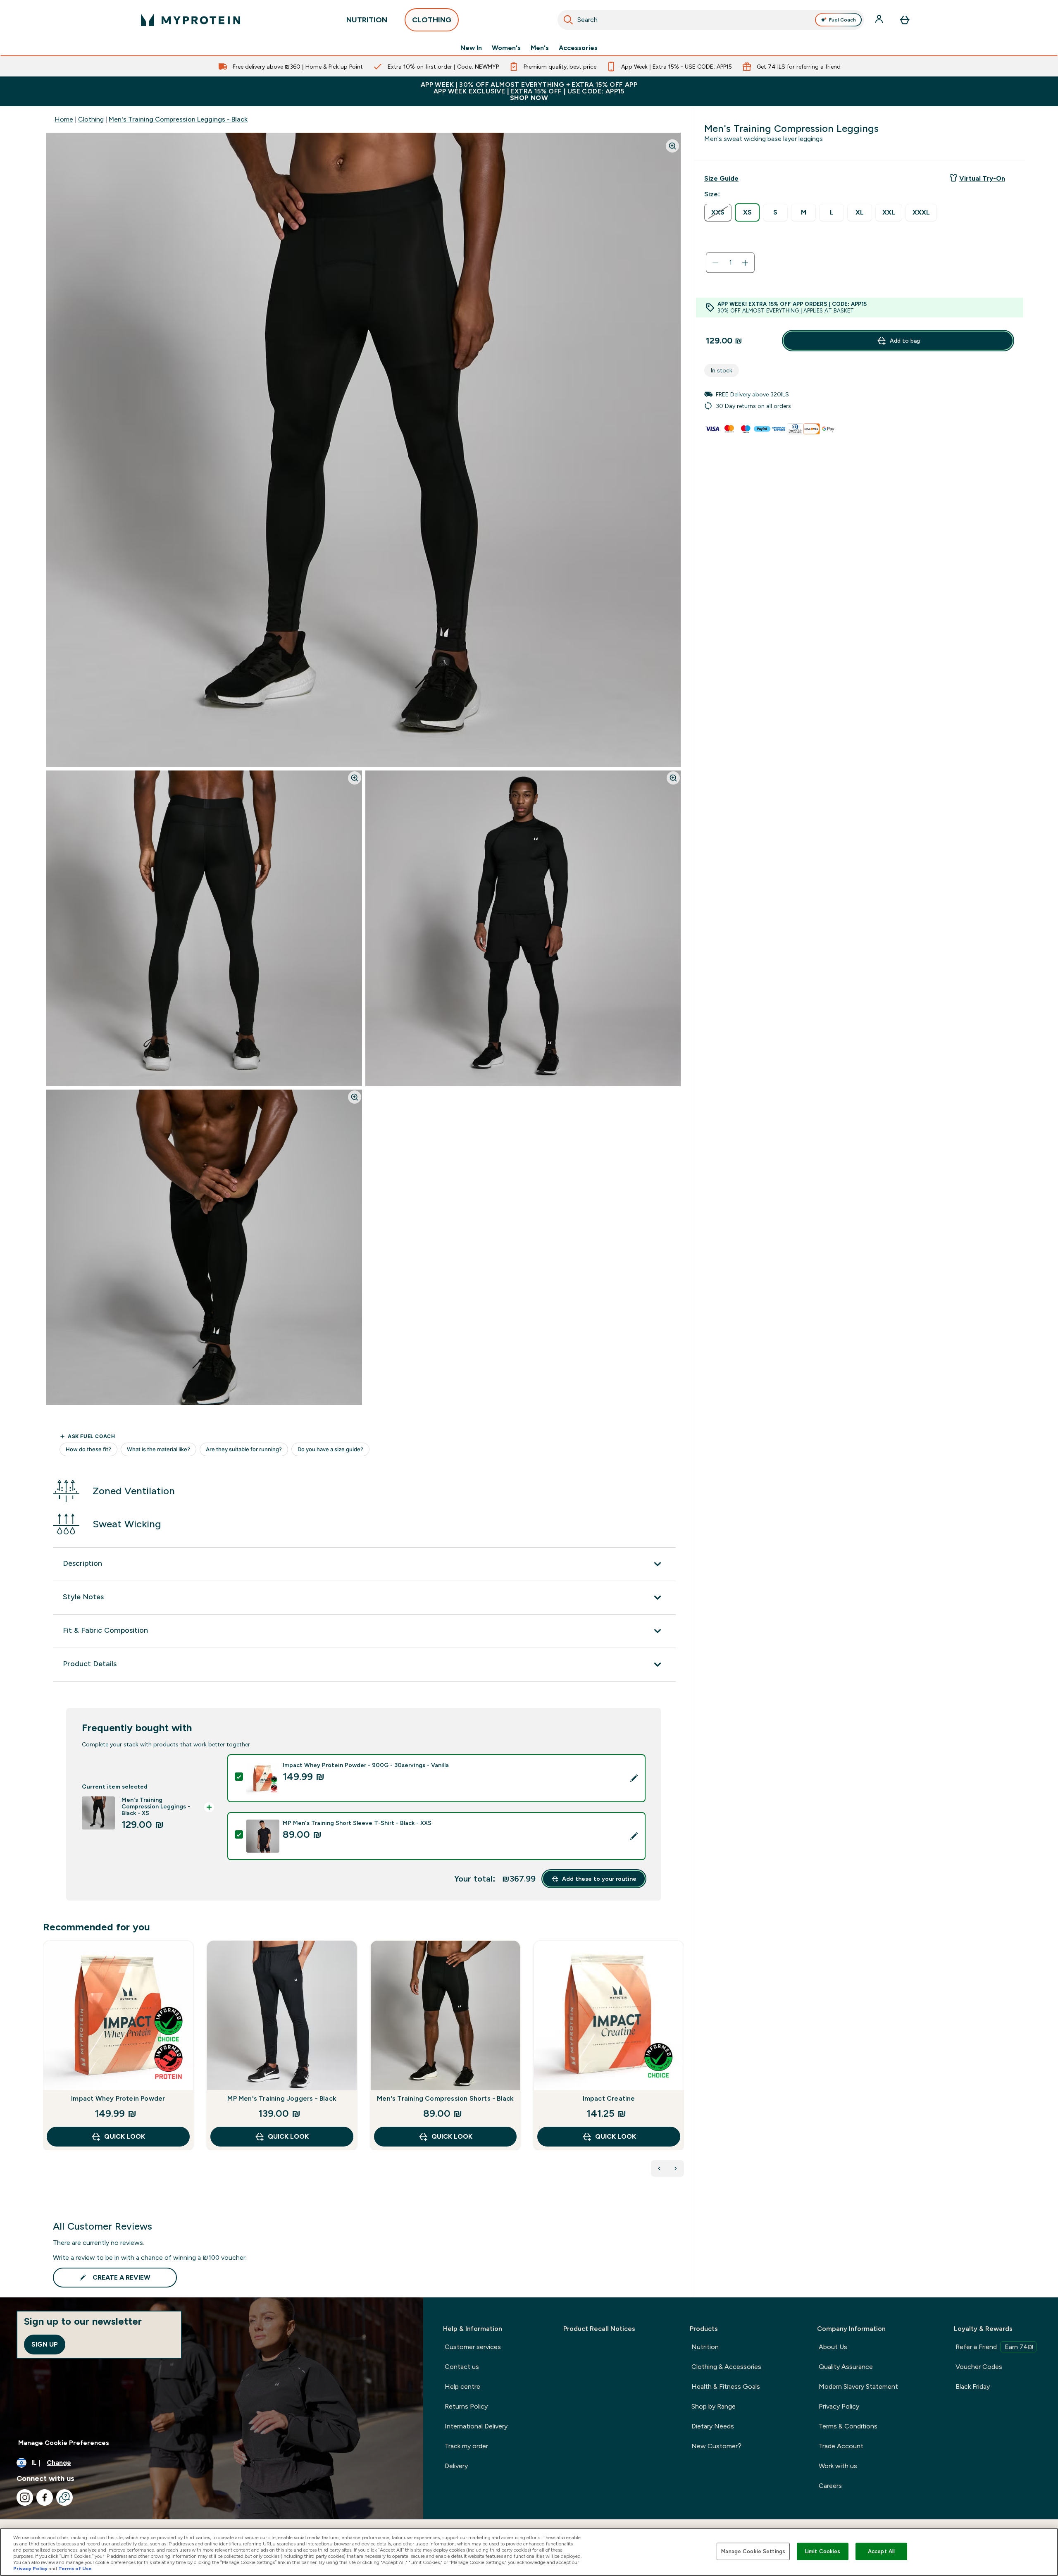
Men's (540, 48)
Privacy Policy (839, 2406)
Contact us (462, 2367)
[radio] (718, 213)
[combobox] (711, 20)
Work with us (838, 2466)
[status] (730, 263)
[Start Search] (568, 20)
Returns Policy (466, 2406)
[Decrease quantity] (715, 263)
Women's (506, 48)
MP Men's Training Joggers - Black (282, 2098)
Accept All (881, 2551)
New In (471, 48)
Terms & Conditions (848, 2426)
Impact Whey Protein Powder (118, 2098)
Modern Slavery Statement (858, 2386)
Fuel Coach (842, 20)
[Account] (880, 20)
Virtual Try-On (982, 178)
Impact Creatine (609, 2098)
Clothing (91, 119)
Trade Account (841, 2446)
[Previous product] (659, 2168)
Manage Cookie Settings (753, 2551)
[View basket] (905, 20)
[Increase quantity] (745, 263)
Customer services (473, 2347)
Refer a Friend (995, 2347)
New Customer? (716, 2446)
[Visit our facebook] (45, 2497)
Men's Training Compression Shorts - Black (445, 2098)
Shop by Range (714, 2406)
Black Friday (973, 2386)
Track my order (466, 2446)
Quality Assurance (846, 2367)
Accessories (578, 48)
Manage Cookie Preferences (64, 2443)
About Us (833, 2347)
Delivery (456, 2466)
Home (64, 119)
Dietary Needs (713, 2426)
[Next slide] (682, 2063)
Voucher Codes (979, 2367)
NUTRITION (367, 20)
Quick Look (125, 2136)
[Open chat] (64, 2497)
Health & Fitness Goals (726, 2386)
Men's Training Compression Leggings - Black (178, 119)
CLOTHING (432, 20)
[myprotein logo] (191, 20)
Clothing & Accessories (726, 2367)
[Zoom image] (672, 146)
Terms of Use (75, 2569)
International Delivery (476, 2426)
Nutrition (705, 2347)
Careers (830, 2486)
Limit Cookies (823, 2551)
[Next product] (676, 2168)
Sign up (45, 2344)
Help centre (462, 2386)
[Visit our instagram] (25, 2497)
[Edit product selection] (634, 1778)
